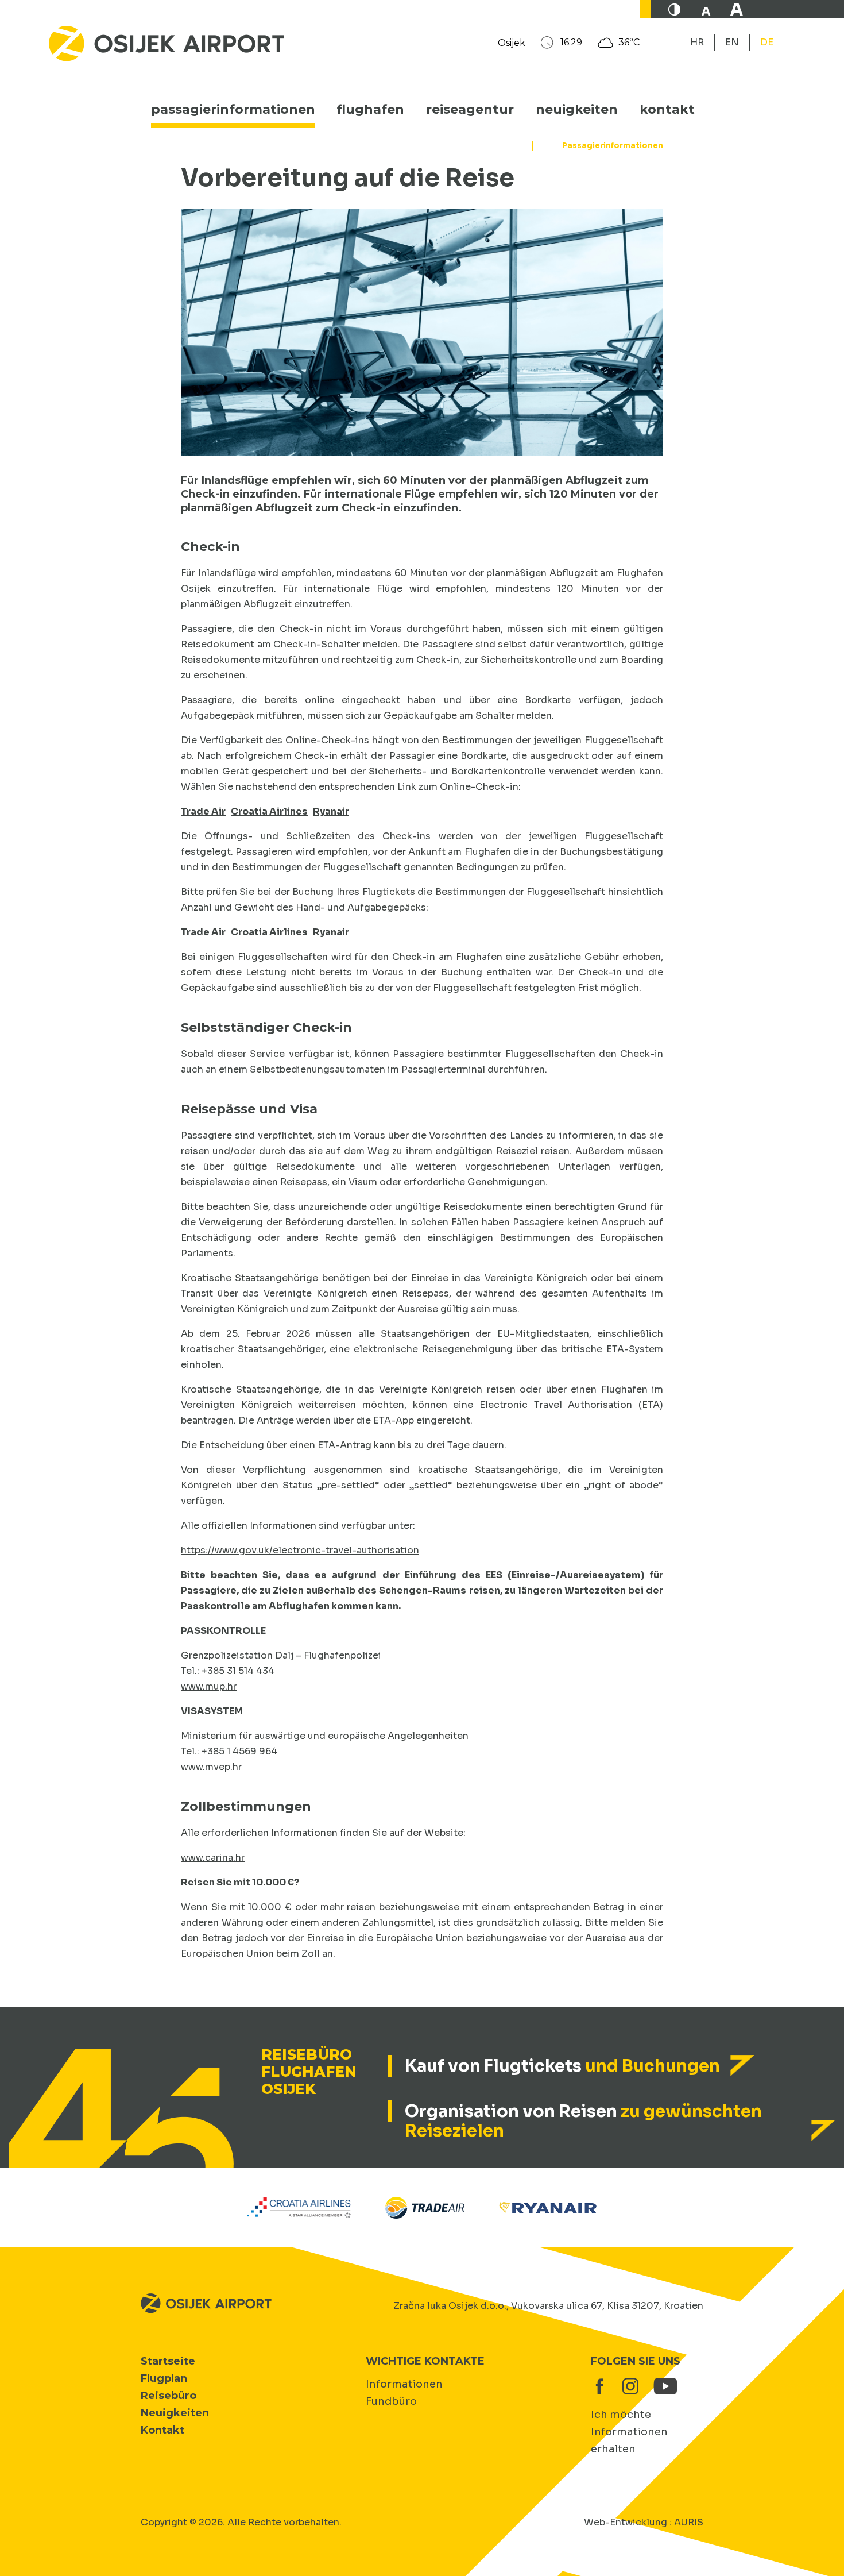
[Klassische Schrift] (706, 9)
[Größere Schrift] (737, 9)
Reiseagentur (470, 109)
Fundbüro (391, 2401)
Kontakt (667, 109)
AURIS (689, 2522)
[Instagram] (630, 2386)
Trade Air (203, 811)
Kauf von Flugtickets (562, 2066)
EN (732, 42)
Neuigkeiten (577, 109)
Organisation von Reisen (583, 2121)
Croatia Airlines (269, 811)
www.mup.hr (209, 1686)
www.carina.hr (213, 1858)
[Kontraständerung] (675, 9)
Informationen (404, 2384)
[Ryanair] (548, 2207)
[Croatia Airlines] (299, 2207)
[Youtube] (661, 2386)
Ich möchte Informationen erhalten (629, 2432)
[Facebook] (599, 2386)
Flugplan (164, 2378)
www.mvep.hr (211, 1767)
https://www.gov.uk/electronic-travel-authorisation (300, 1550)
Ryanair (331, 811)
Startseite (168, 2361)
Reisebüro (169, 2396)
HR (697, 42)
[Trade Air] (425, 2207)
